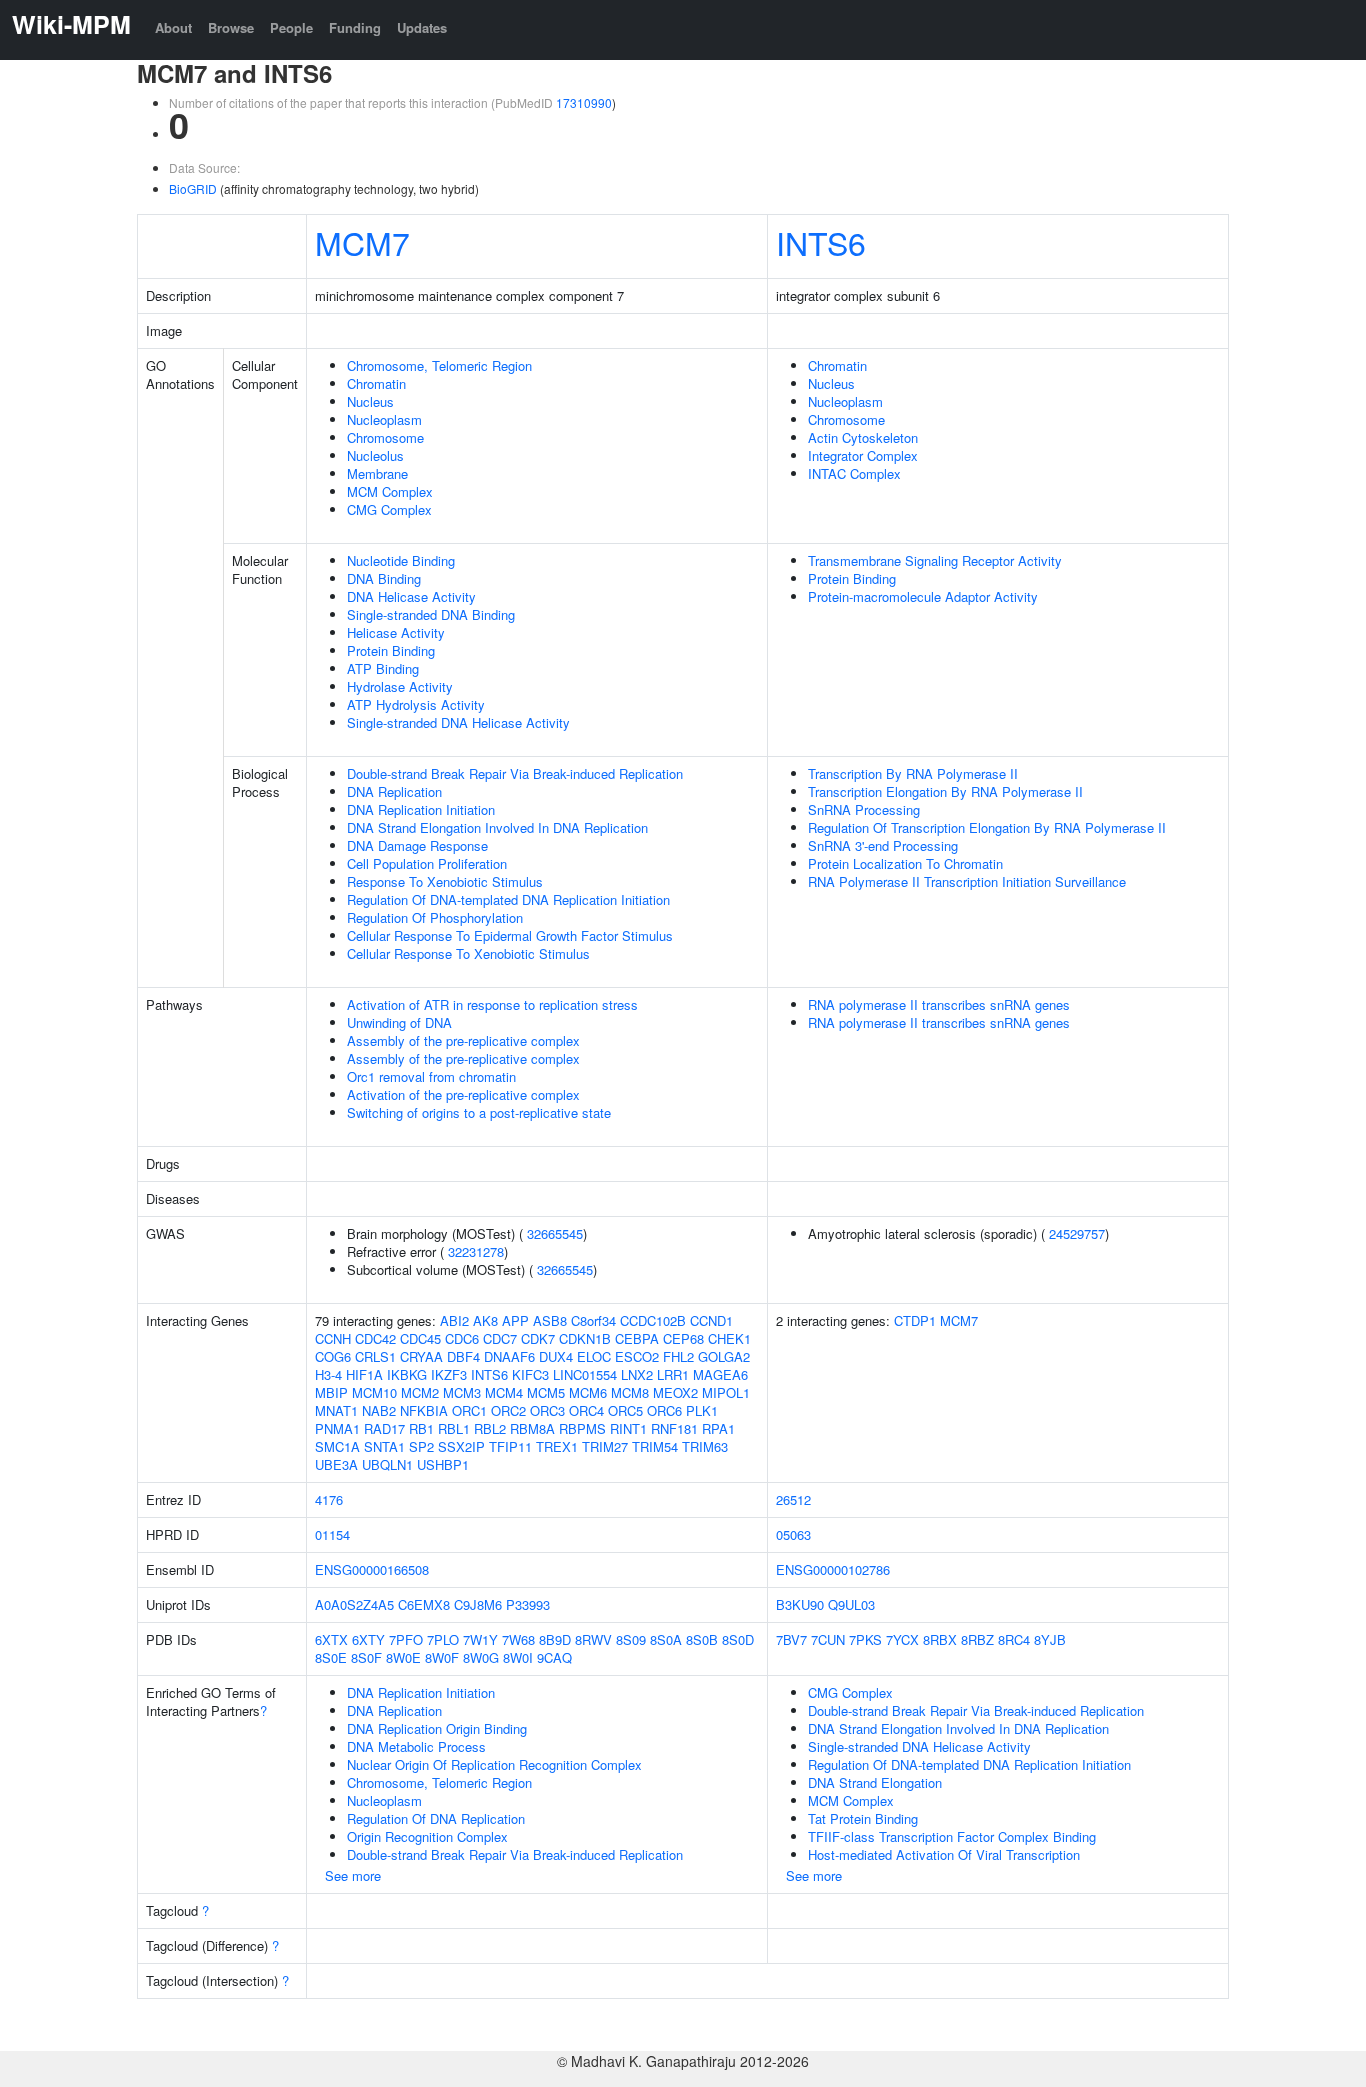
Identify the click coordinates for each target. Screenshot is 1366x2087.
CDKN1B (585, 1338)
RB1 (421, 1428)
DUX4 (556, 1356)
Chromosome (385, 437)
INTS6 (821, 242)
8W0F (442, 1657)
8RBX (940, 1639)
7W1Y (480, 1639)
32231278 (476, 1251)
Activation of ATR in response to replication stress (492, 1004)
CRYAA (421, 1356)
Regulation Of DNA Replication (436, 1818)
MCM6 (588, 1392)
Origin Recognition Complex (427, 1836)
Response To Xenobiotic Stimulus (445, 881)
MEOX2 (675, 1392)
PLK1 (702, 1410)
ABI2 (454, 1320)
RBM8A (532, 1428)
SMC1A (337, 1446)
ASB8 (550, 1320)
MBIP (331, 1392)
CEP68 (683, 1338)
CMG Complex (389, 509)
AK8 (485, 1320)
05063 (793, 1534)
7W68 (518, 1639)
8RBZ (977, 1639)
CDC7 (500, 1338)
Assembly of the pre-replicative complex (463, 1040)
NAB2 (379, 1410)
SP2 (421, 1446)
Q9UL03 (851, 1604)
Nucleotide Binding (401, 560)
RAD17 (384, 1428)
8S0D (738, 1639)
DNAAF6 (509, 1356)
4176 (329, 1499)
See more (353, 1875)
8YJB (1050, 1639)
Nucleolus (375, 455)
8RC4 (1014, 1639)
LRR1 (673, 1374)
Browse (231, 27)
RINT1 (628, 1428)
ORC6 (664, 1410)
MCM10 (374, 1392)
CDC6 (462, 1338)
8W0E (403, 1657)
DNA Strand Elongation (875, 1782)
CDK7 (538, 1338)
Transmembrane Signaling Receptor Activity (935, 560)
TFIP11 (510, 1446)
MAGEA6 (720, 1374)
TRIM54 (655, 1446)
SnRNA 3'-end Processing (883, 845)
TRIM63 (705, 1446)
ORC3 (547, 1410)
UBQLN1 (387, 1464)
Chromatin (376, 383)
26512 (793, 1499)
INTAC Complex (854, 473)
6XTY (368, 1639)
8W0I (518, 1657)
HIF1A (364, 1374)
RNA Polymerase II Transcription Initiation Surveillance (967, 881)
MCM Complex (390, 491)
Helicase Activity (396, 632)
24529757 (1077, 1233)
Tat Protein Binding (863, 1818)
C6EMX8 (424, 1604)
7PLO (443, 1639)
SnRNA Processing (864, 809)
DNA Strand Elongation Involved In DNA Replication (497, 827)
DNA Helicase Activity (411, 596)
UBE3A (336, 1464)
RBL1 (454, 1428)
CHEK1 (729, 1338)
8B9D (555, 1639)
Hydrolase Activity (400, 686)
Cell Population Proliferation (427, 863)
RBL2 (490, 1428)
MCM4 (504, 1392)
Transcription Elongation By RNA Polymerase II (945, 791)
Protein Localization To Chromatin (905, 863)
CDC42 (375, 1338)
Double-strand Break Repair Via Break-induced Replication (515, 773)
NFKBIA (424, 1410)
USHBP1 (443, 1464)
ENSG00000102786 (833, 1569)
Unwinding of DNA (399, 1022)
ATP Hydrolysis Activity (416, 704)
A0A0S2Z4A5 (354, 1604)
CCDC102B (653, 1320)
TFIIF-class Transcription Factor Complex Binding (952, 1836)
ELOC (594, 1356)
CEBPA (637, 1338)
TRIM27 (605, 1446)
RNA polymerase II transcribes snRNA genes (939, 1004)
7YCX (902, 1639)
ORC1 (469, 1410)
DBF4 (463, 1356)
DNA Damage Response (417, 845)
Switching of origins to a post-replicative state (479, 1112)
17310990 (584, 102)
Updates (422, 27)
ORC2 (508, 1410)
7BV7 (791, 1639)
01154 (332, 1534)
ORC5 (625, 1410)
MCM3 (462, 1392)
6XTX (331, 1639)
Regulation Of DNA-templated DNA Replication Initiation (508, 899)
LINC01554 (585, 1374)
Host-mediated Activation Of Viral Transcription (944, 1854)
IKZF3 (449, 1374)
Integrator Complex (863, 455)
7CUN (828, 1639)
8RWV (593, 1639)
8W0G (481, 1657)
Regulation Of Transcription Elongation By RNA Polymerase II (987, 827)
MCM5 (546, 1392)
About (173, 27)
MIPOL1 (726, 1392)
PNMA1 (337, 1428)
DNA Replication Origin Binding (437, 1728)
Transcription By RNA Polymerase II (913, 773)
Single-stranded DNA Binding (431, 614)
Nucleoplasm (384, 419)
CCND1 (711, 1320)
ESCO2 (637, 1356)
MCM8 (630, 1392)
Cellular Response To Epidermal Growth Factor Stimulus (510, 935)
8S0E (331, 1657)
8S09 (631, 1639)
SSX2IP (461, 1446)
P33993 (528, 1604)
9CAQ (554, 1657)
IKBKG (407, 1374)
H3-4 (328, 1374)
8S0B (702, 1639)
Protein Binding (391, 650)
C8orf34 (593, 1320)
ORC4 (586, 1410)
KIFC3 (530, 1374)
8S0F (366, 1657)
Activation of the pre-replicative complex (463, 1094)
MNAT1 (336, 1410)
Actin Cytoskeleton (863, 437)
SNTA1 (384, 1446)
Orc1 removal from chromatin (431, 1076)
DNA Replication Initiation (421, 809)
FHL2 (678, 1356)
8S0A (666, 1639)
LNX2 (637, 1374)
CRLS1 (375, 1356)
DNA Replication (394, 791)
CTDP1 (915, 1320)
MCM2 (420, 1392)
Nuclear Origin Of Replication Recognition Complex (494, 1764)
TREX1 (557, 1446)
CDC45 (420, 1338)
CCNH (333, 1338)
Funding (355, 27)
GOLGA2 (724, 1356)
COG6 (333, 1356)
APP (515, 1320)
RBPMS (582, 1428)
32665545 (555, 1233)
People (291, 27)
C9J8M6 (478, 1604)
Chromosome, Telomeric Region (439, 365)
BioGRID (193, 188)
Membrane (377, 473)
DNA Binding (384, 578)
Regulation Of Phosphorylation (435, 917)
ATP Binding (383, 668)
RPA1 (718, 1428)
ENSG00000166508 (372, 1569)
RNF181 (674, 1428)
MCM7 (362, 242)
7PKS (865, 1639)
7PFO (406, 1639)
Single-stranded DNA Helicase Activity (458, 722)
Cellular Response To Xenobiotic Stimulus (468, 953)
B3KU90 (800, 1604)
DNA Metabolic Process (416, 1746)
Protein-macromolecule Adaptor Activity (923, 596)
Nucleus (370, 401)
